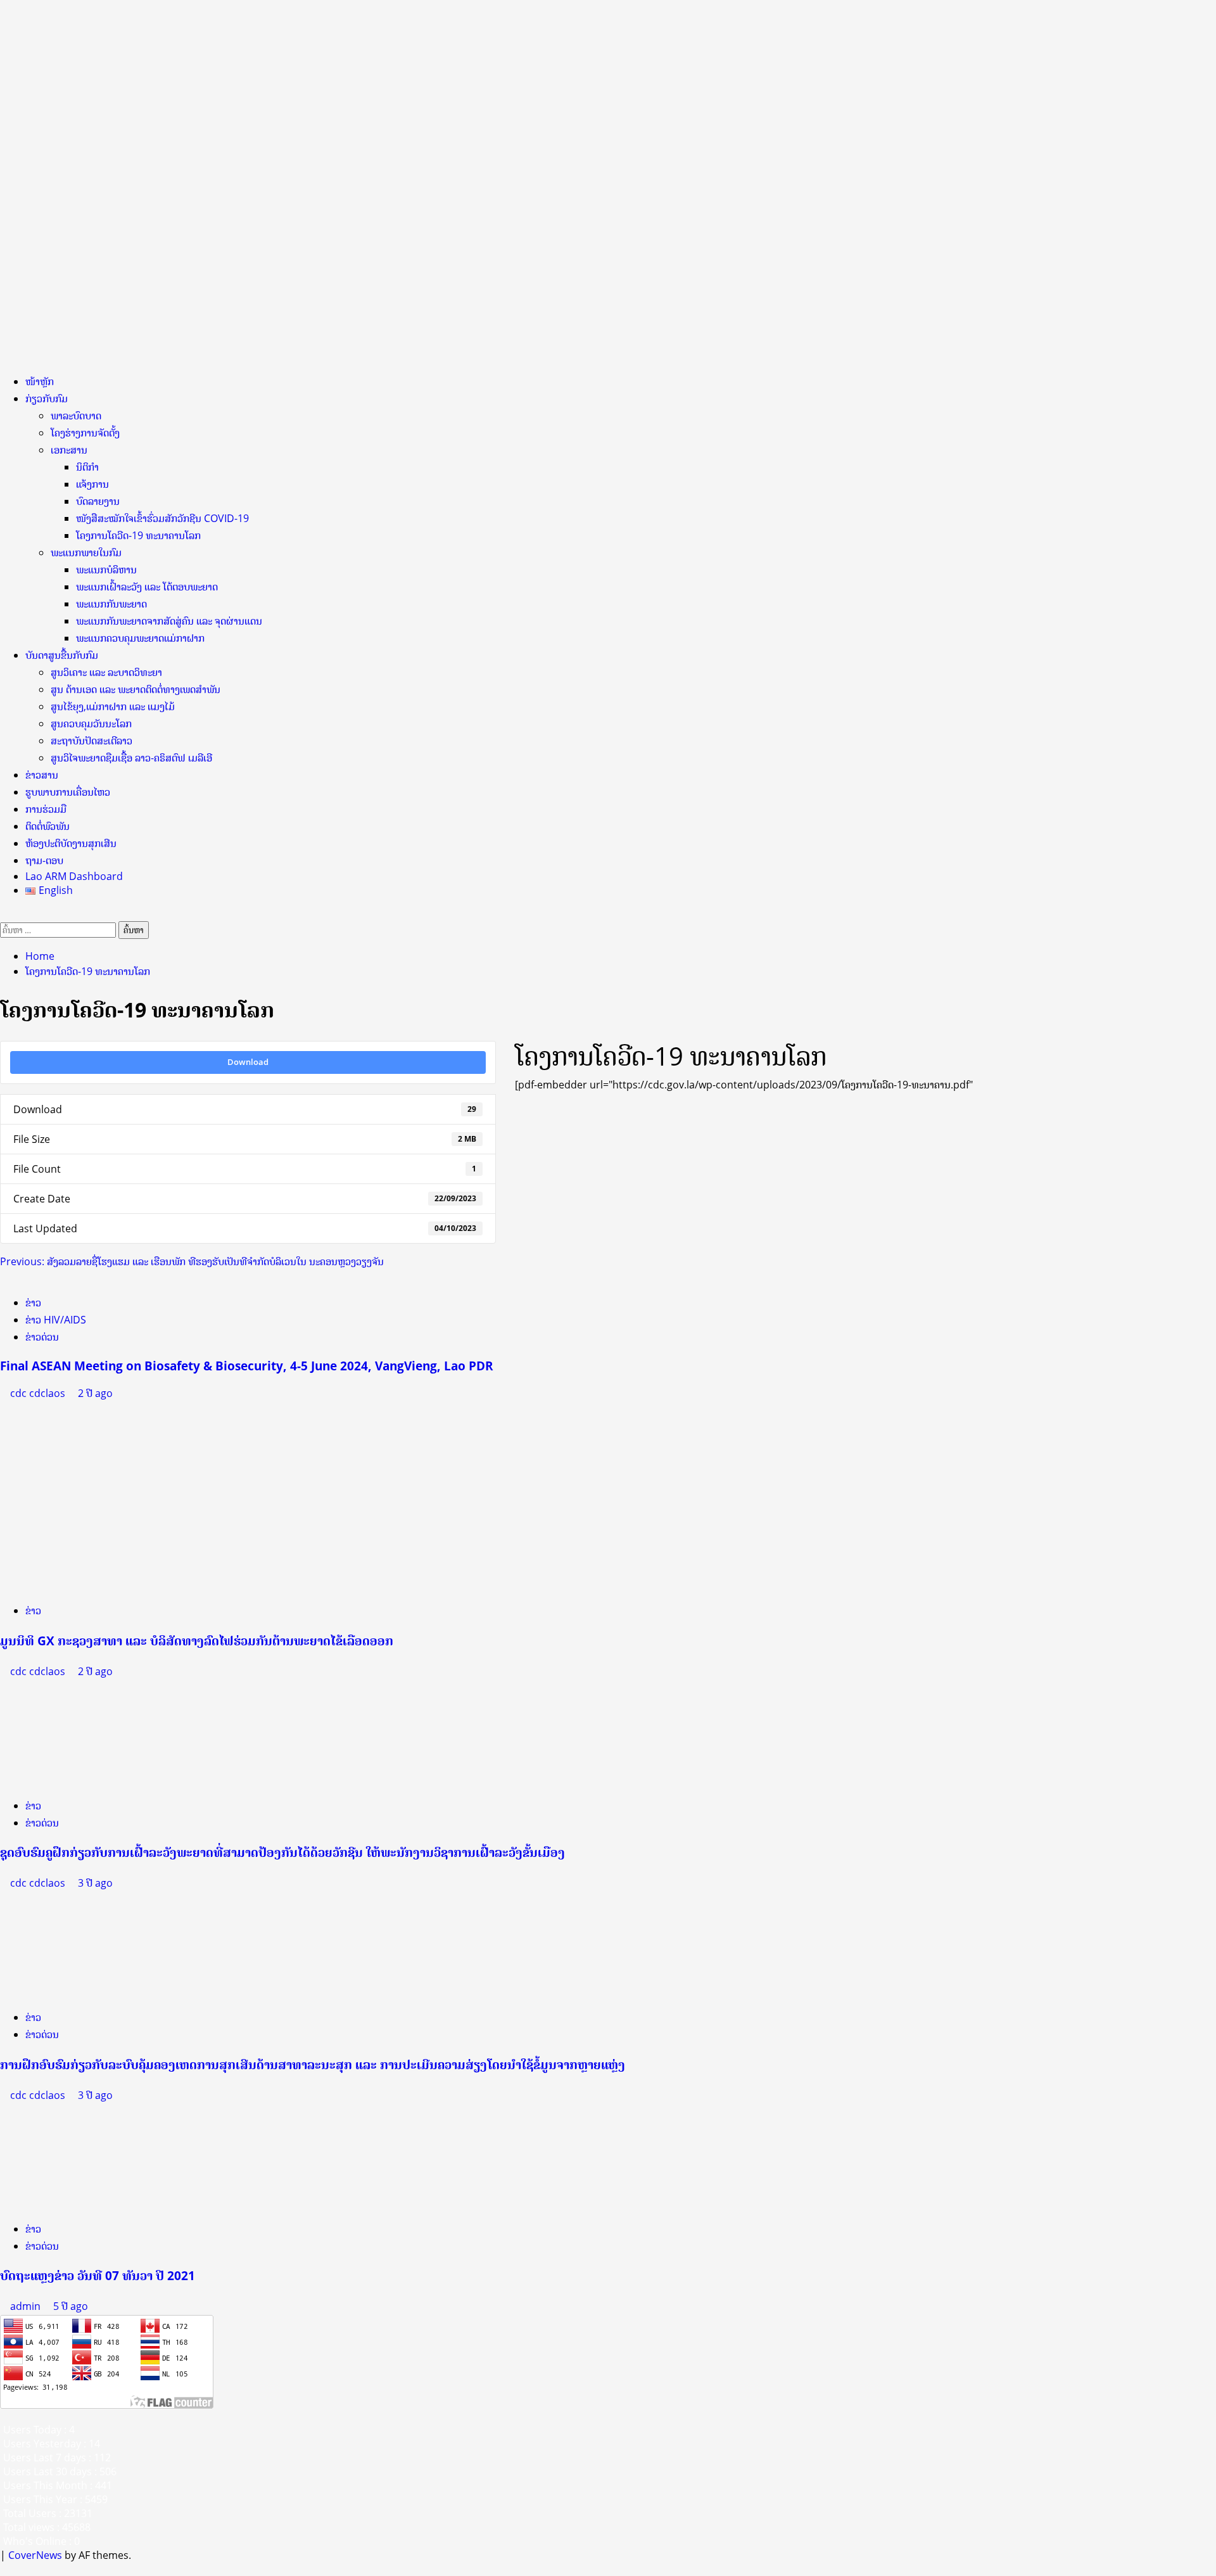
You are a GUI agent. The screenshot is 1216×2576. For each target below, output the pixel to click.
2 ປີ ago (95, 1393)
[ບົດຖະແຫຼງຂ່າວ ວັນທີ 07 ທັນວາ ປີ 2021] (95, 2156)
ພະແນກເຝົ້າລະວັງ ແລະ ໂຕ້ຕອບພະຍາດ (147, 587)
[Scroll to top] (4, 2569)
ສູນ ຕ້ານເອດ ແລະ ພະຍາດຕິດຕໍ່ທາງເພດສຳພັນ (136, 689)
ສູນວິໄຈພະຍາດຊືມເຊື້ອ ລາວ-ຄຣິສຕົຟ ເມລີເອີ (131, 758)
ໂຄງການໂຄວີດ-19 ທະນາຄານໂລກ (138, 535)
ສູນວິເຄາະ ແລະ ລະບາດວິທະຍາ (106, 672)
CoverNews (35, 2555)
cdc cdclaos (39, 1393)
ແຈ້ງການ (92, 484)
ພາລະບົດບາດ (76, 416)
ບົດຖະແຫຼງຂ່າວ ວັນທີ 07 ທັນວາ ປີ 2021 (98, 2275)
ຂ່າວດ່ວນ (42, 1337)
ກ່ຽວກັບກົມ (47, 399)
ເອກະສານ (69, 450)
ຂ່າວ (33, 1303)
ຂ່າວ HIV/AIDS (56, 1320)
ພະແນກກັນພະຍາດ (111, 604)
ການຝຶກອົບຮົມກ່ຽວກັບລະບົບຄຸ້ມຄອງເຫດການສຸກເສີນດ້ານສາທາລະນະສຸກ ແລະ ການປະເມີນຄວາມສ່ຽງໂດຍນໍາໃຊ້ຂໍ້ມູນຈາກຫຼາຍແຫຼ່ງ (313, 2064)
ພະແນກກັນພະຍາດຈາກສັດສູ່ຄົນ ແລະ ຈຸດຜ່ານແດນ (169, 621)
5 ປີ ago (71, 2306)
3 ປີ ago (95, 1883)
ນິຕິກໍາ (87, 467)
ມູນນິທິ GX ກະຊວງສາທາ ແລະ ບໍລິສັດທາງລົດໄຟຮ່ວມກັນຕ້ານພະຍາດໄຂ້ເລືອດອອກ (197, 1641)
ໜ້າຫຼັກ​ (40, 381)
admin (27, 2306)
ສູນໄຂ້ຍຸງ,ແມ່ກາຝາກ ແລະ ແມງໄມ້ (113, 706)
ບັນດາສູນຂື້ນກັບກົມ (62, 655)
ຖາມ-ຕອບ (44, 860)
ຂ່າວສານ (42, 775)
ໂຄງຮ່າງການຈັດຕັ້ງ (85, 433)
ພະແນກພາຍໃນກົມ (86, 552)
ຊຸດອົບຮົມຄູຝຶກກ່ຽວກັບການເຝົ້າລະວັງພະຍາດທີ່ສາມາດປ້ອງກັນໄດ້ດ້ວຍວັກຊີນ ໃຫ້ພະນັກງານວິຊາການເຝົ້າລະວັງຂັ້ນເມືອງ (282, 1852)
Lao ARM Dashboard (74, 876)
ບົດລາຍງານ (98, 501)
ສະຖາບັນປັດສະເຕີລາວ (92, 741)
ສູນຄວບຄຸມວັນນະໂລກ (91, 724)
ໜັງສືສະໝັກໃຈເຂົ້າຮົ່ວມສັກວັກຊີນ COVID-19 (162, 518)
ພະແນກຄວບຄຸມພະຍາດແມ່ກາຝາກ (140, 638)
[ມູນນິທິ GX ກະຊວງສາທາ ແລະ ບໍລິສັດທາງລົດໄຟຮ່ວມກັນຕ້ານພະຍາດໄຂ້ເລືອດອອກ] (73, 1496)
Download (248, 1062)
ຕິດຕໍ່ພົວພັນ (47, 826)
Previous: (192, 1261)
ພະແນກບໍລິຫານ (106, 570)
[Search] (4, 914)
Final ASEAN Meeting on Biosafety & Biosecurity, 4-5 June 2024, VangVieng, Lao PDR (247, 1366)
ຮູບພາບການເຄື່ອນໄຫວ (68, 792)
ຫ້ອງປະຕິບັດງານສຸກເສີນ (71, 843)
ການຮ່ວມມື (46, 809)
